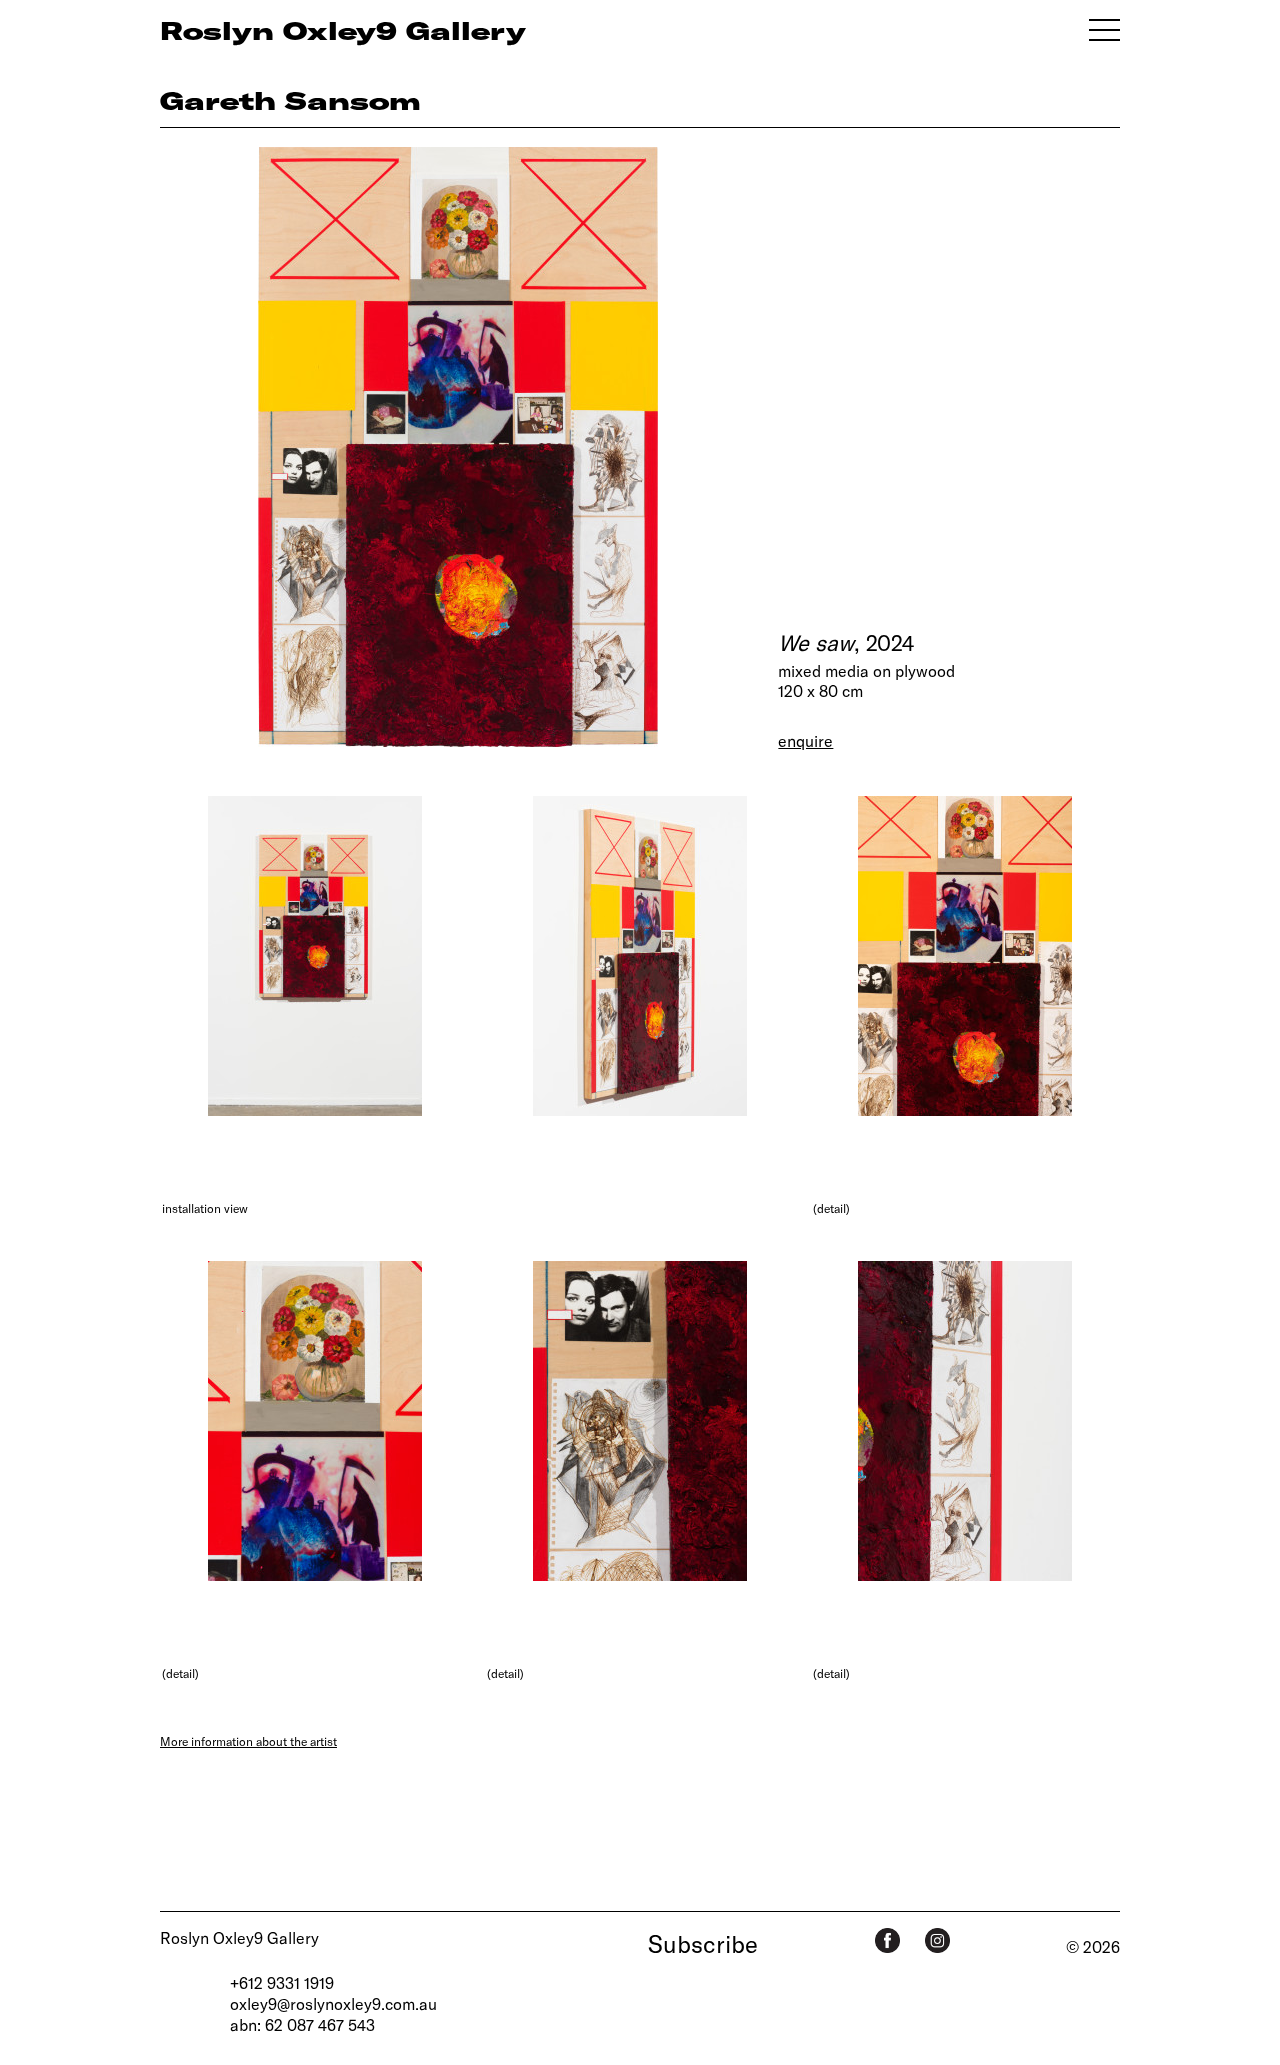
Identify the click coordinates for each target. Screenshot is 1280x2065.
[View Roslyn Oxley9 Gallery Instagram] (937, 1940)
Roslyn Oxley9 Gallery (239, 1937)
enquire (805, 740)
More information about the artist (248, 1741)
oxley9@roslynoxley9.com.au (333, 2003)
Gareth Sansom (290, 100)
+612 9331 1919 (282, 1982)
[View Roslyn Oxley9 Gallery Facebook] (887, 1940)
